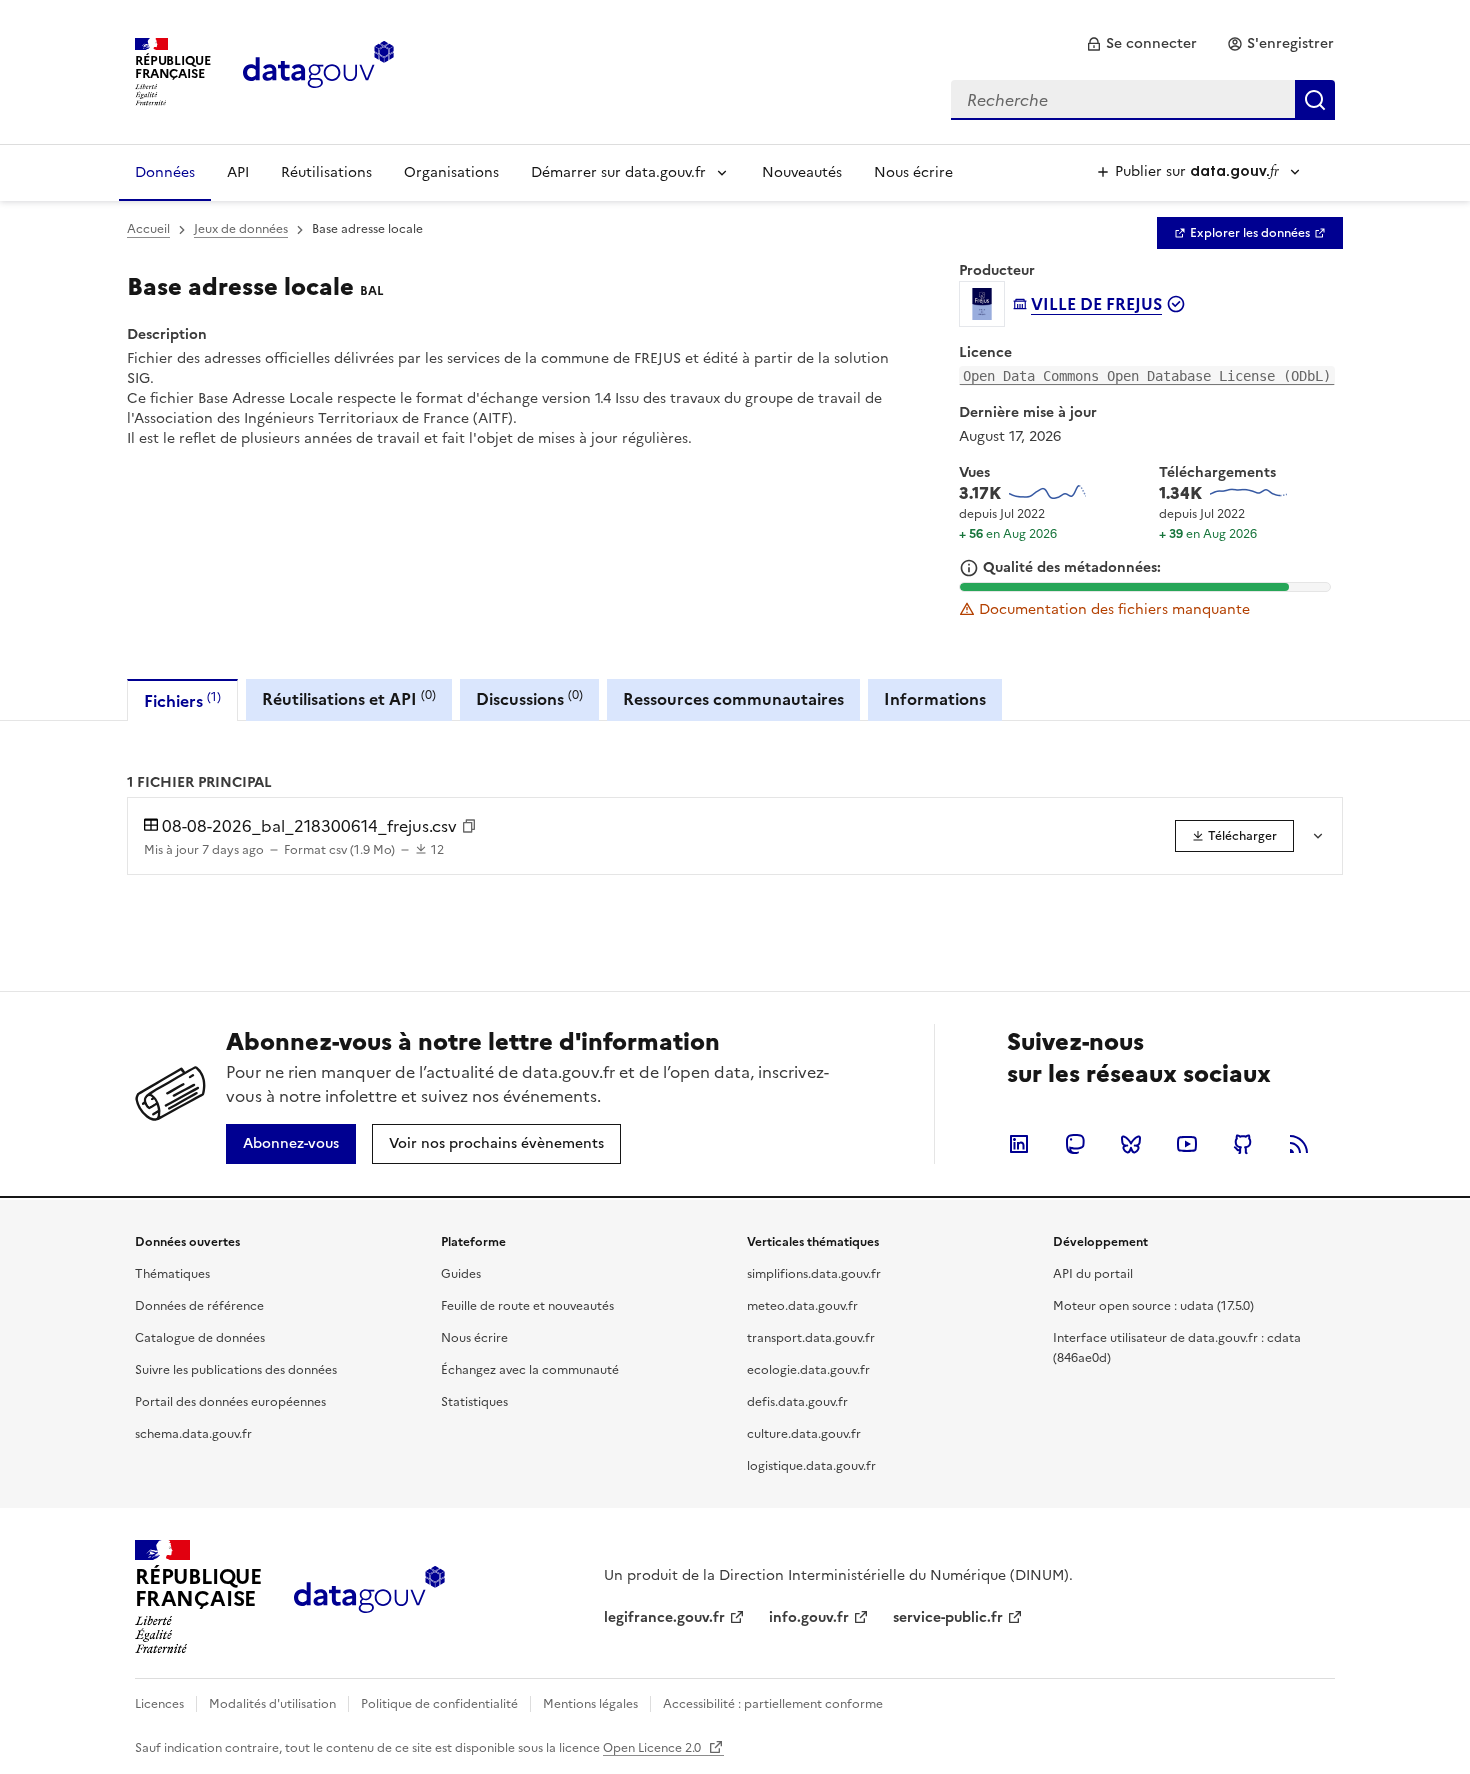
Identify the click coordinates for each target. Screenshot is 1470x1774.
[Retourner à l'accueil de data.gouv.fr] (318, 70)
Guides (461, 1274)
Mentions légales (590, 1704)
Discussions (529, 698)
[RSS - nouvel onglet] (1299, 1144)
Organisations (451, 172)
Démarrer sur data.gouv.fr (618, 172)
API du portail (1093, 1274)
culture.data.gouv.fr (804, 1434)
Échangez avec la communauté (530, 1370)
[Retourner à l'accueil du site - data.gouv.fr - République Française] (369, 1597)
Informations (935, 699)
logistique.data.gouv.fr (811, 1466)
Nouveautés (802, 172)
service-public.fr (948, 1617)
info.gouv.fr (809, 1617)
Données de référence (199, 1306)
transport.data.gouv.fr (811, 1338)
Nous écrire (913, 172)
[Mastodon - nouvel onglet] (1075, 1144)
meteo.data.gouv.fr (802, 1306)
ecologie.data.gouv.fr (808, 1370)
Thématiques (172, 1274)
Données (165, 172)
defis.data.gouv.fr (797, 1402)
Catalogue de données (200, 1338)
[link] (1141, 44)
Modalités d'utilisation (272, 1704)
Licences (159, 1704)
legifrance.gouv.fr (664, 1617)
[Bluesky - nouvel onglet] (1131, 1144)
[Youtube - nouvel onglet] (1187, 1144)
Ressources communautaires (733, 699)
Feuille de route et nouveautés (527, 1306)
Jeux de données (241, 229)
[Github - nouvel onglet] (1243, 1144)
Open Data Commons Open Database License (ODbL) (1147, 376)
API (238, 172)
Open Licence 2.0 (653, 1748)
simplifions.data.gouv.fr (814, 1274)
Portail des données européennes (230, 1402)
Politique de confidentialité (439, 1704)
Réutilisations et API (349, 698)
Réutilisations (326, 172)
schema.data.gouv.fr (193, 1434)
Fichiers (182, 700)
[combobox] (1143, 100)
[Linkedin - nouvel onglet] (1019, 1144)
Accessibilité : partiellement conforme (773, 1704)
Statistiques (474, 1402)
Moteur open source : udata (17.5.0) (1153, 1306)
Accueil (148, 229)
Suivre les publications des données (236, 1370)
